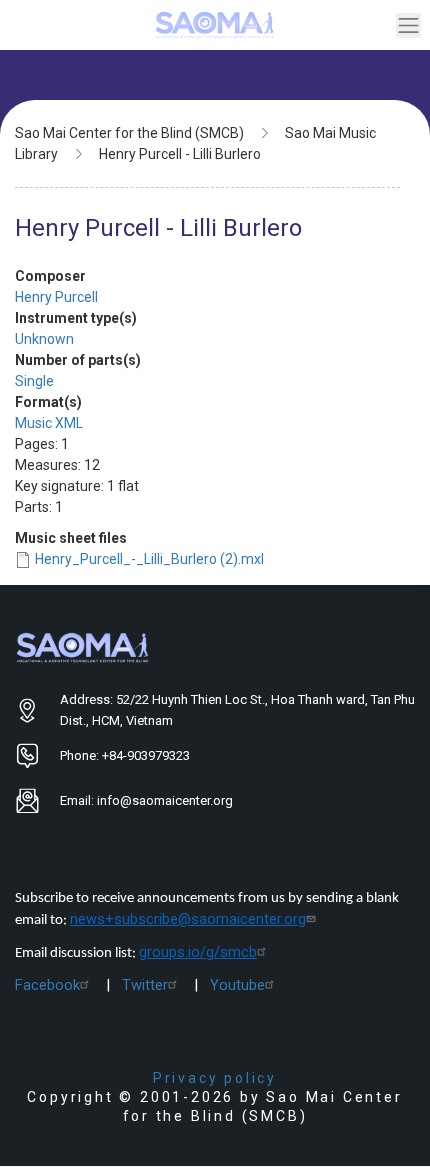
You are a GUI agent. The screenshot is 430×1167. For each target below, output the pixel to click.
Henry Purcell (56, 297)
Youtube (237, 985)
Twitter (145, 985)
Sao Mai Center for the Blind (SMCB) (129, 133)
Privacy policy (215, 1078)
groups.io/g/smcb (198, 952)
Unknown (44, 339)
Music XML (49, 423)
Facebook (47, 985)
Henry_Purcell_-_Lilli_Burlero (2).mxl (149, 559)
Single (34, 381)
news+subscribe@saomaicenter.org (188, 919)
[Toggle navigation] (408, 25)
